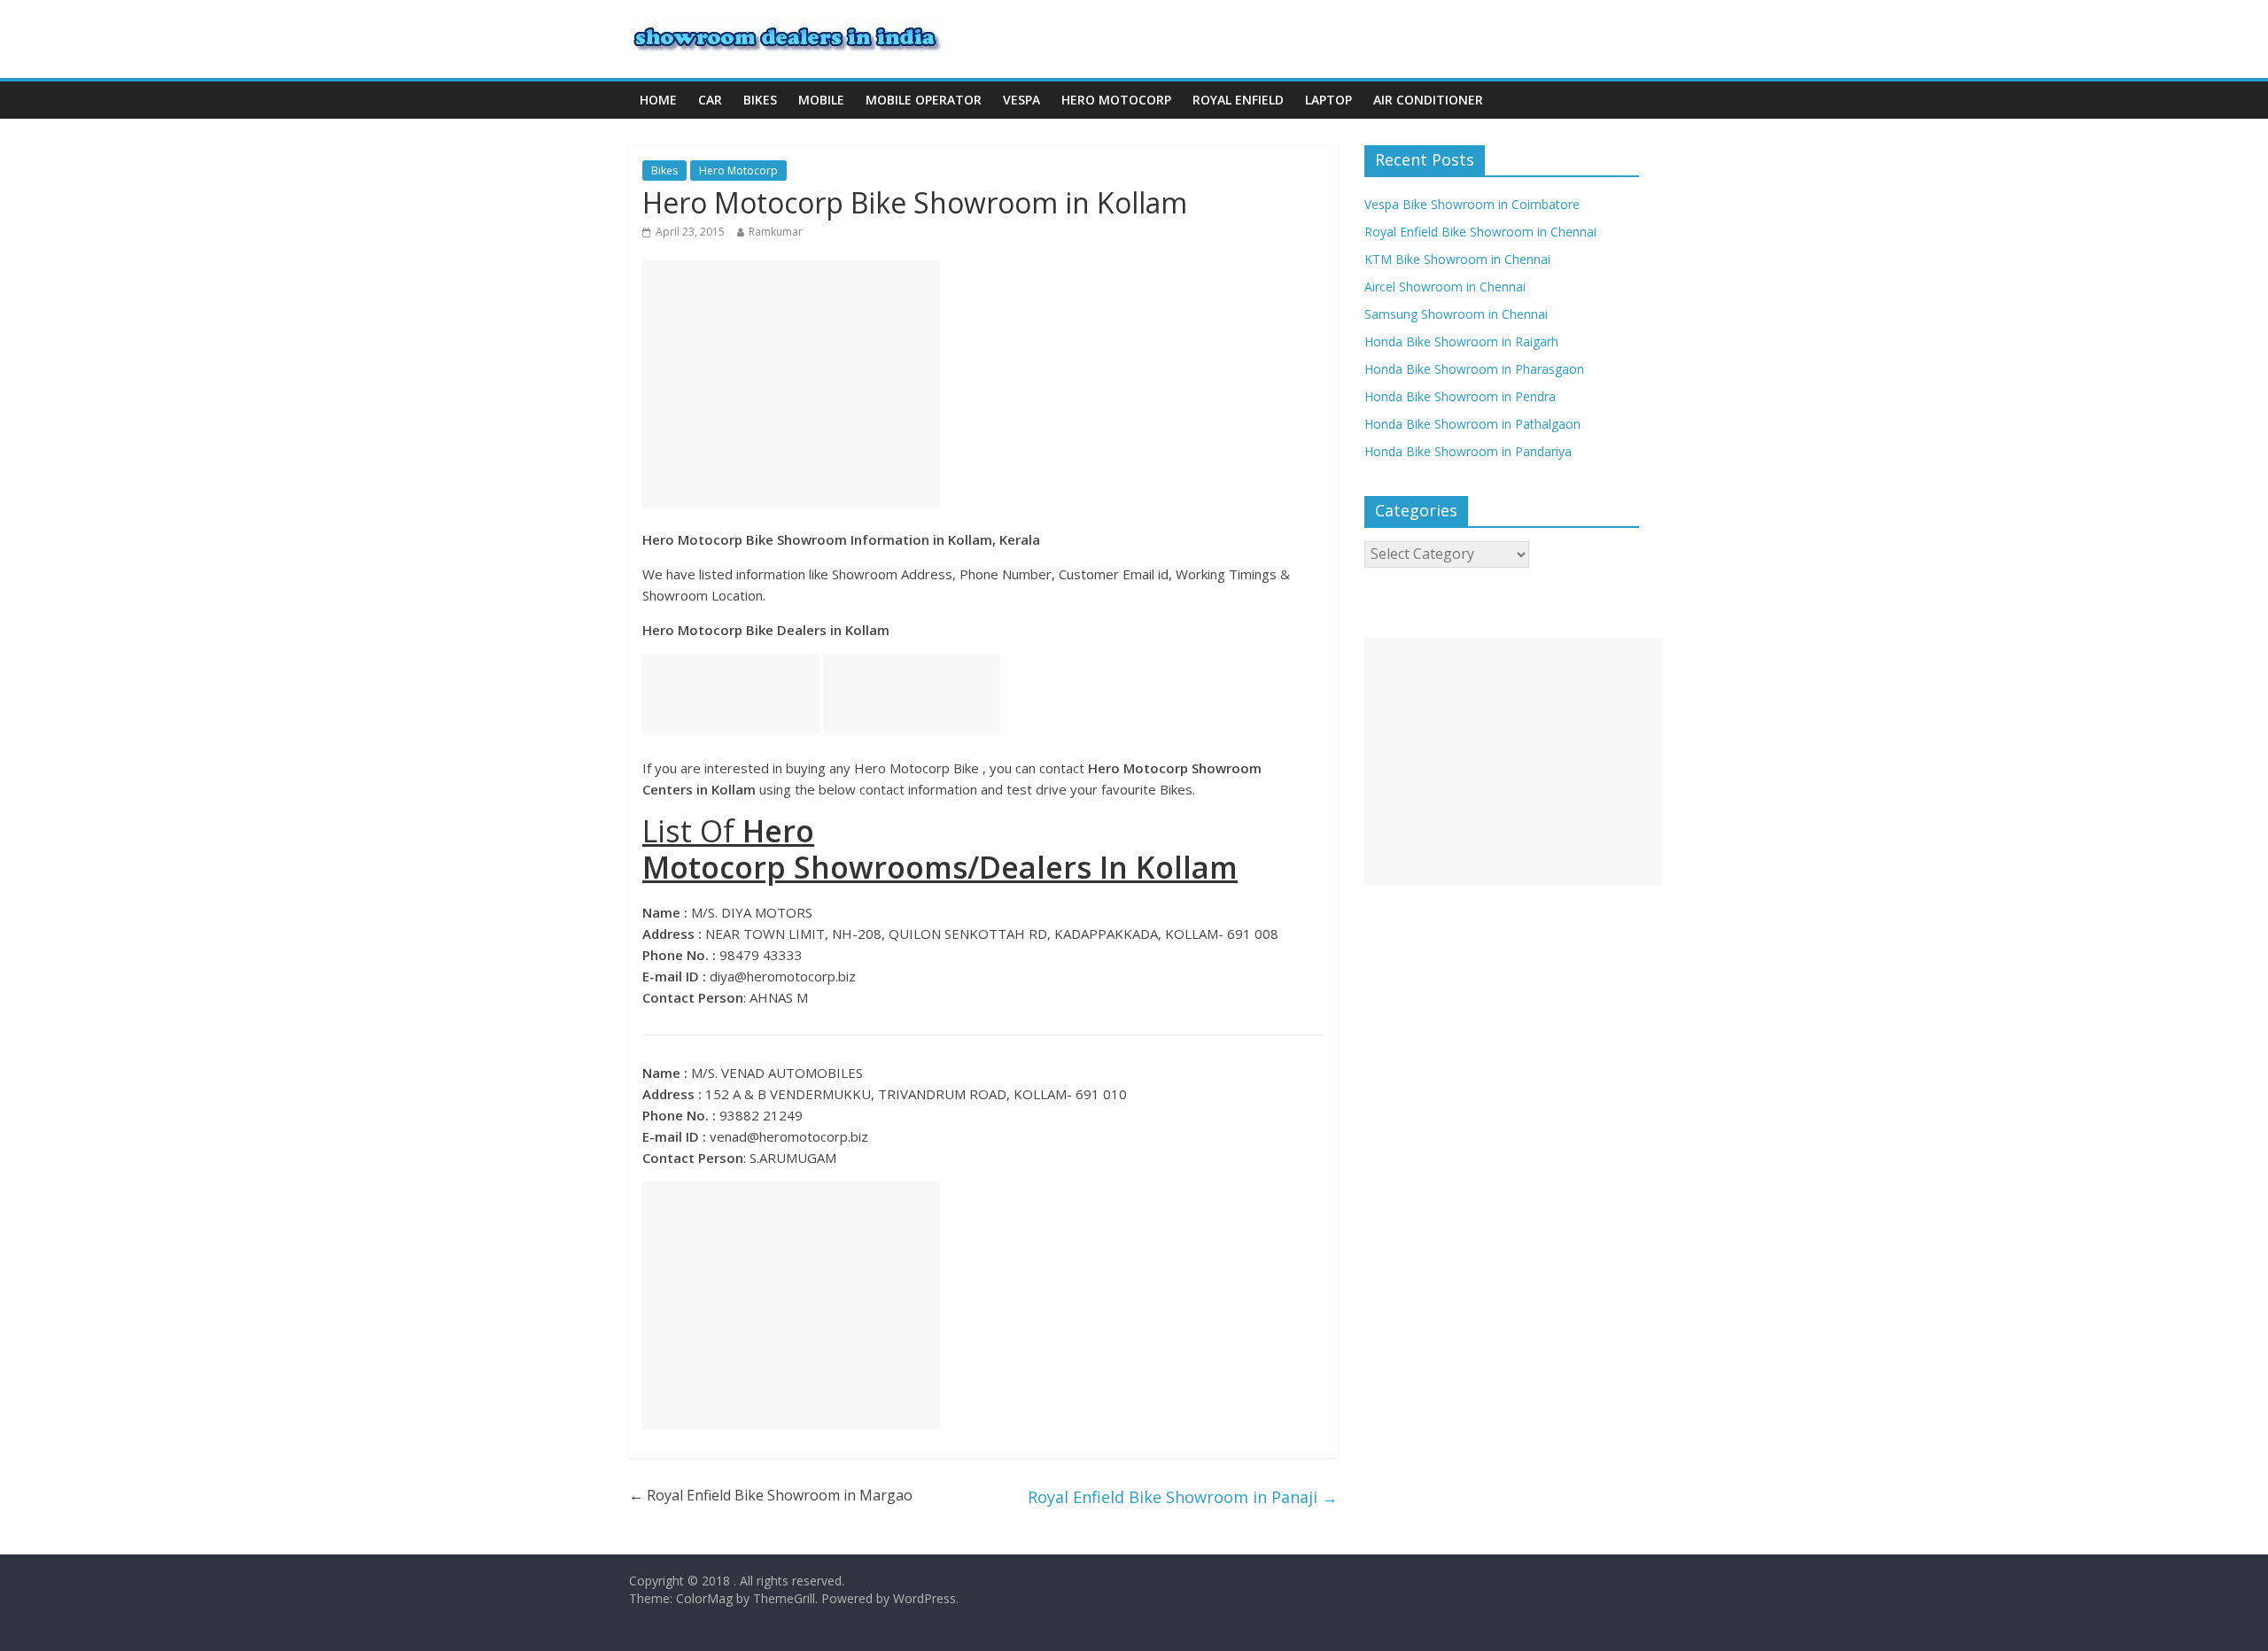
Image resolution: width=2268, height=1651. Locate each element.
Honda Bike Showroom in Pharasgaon (1474, 369)
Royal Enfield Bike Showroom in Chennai (1480, 232)
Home (658, 100)
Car (710, 100)
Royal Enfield (1238, 100)
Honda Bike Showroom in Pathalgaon (1472, 424)
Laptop (1328, 100)
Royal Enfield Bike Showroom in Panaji (1183, 1497)
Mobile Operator (924, 100)
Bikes (760, 100)
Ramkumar (776, 232)
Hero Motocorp (1116, 100)
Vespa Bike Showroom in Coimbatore (1472, 204)
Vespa (1021, 100)
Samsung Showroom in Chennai (1456, 314)
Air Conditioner (1428, 100)
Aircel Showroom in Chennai (1445, 287)
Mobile (821, 100)
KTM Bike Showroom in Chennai (1457, 259)
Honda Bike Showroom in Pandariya (1468, 451)
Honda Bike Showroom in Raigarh (1461, 341)
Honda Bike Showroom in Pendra (1460, 396)
